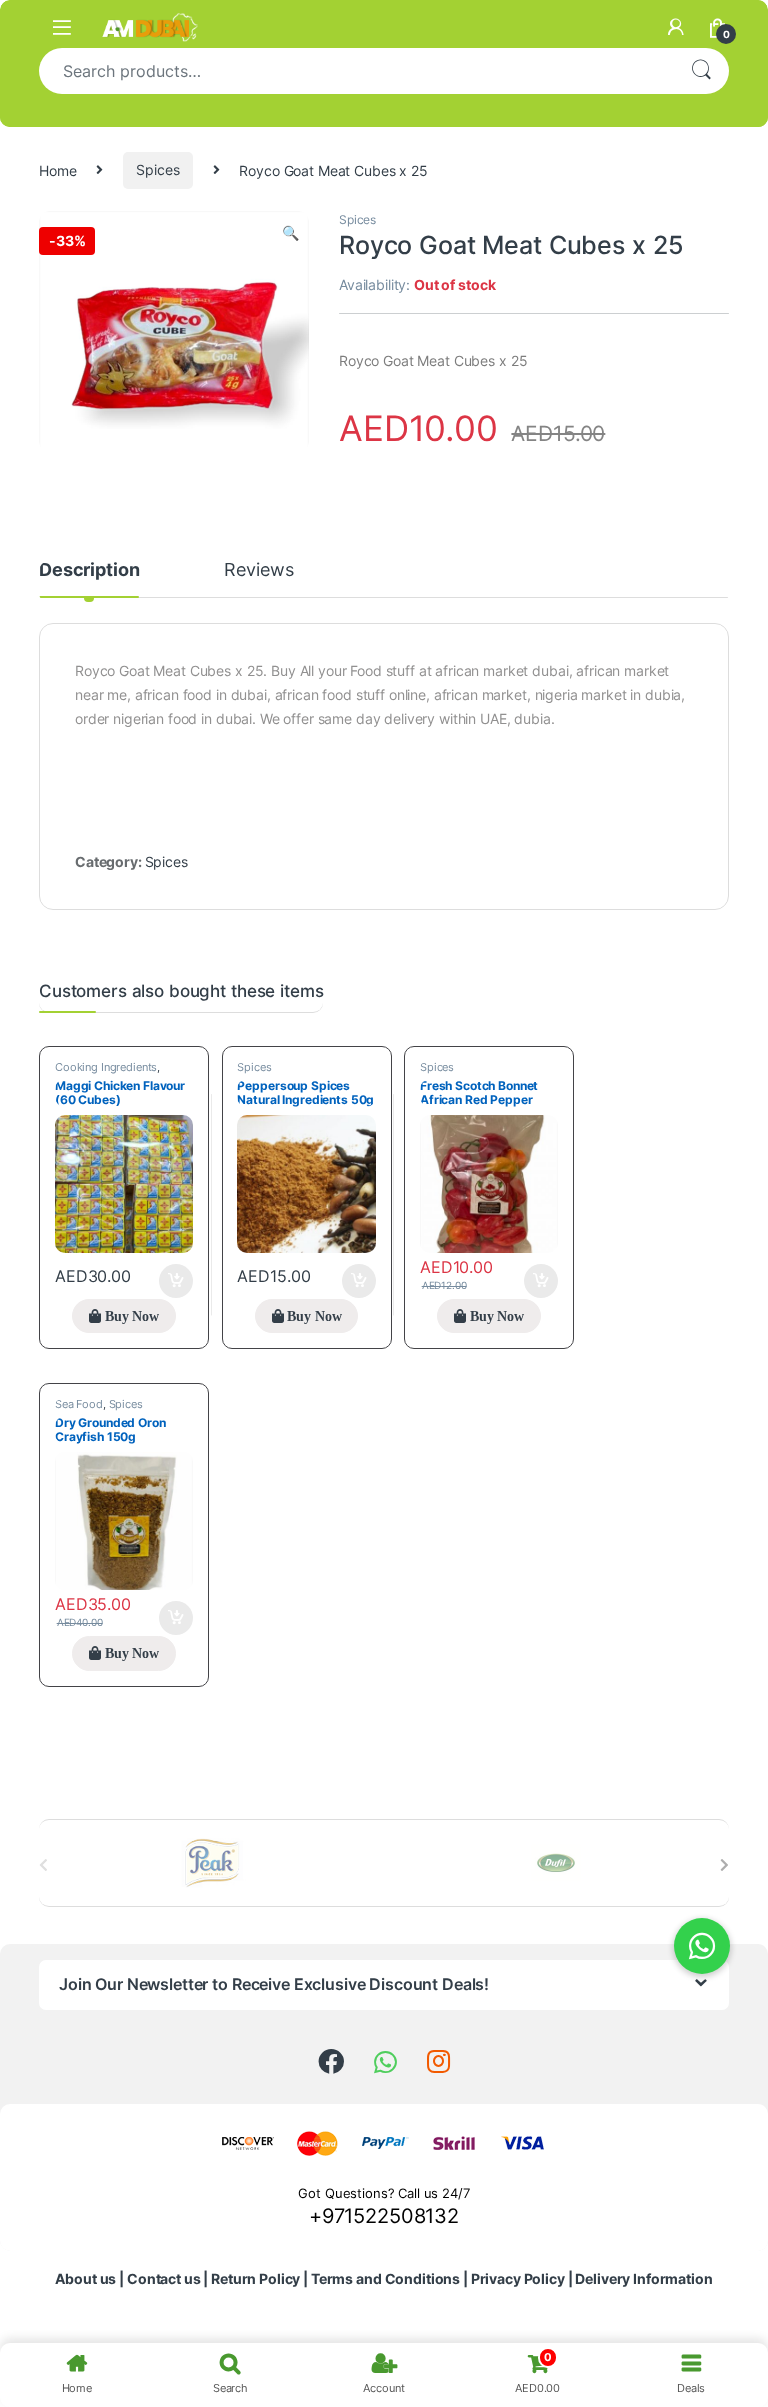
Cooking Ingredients (106, 1067)
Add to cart (176, 1281)
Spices (157, 169)
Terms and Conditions (385, 2278)
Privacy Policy (518, 2278)
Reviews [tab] (258, 570)
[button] (290, 233)
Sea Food (79, 1404)
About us (85, 2278)
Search (701, 71)
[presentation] (724, 1865)
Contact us (164, 2278)
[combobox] (356, 71)
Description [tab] (89, 570)
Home (57, 169)
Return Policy (255, 2278)
